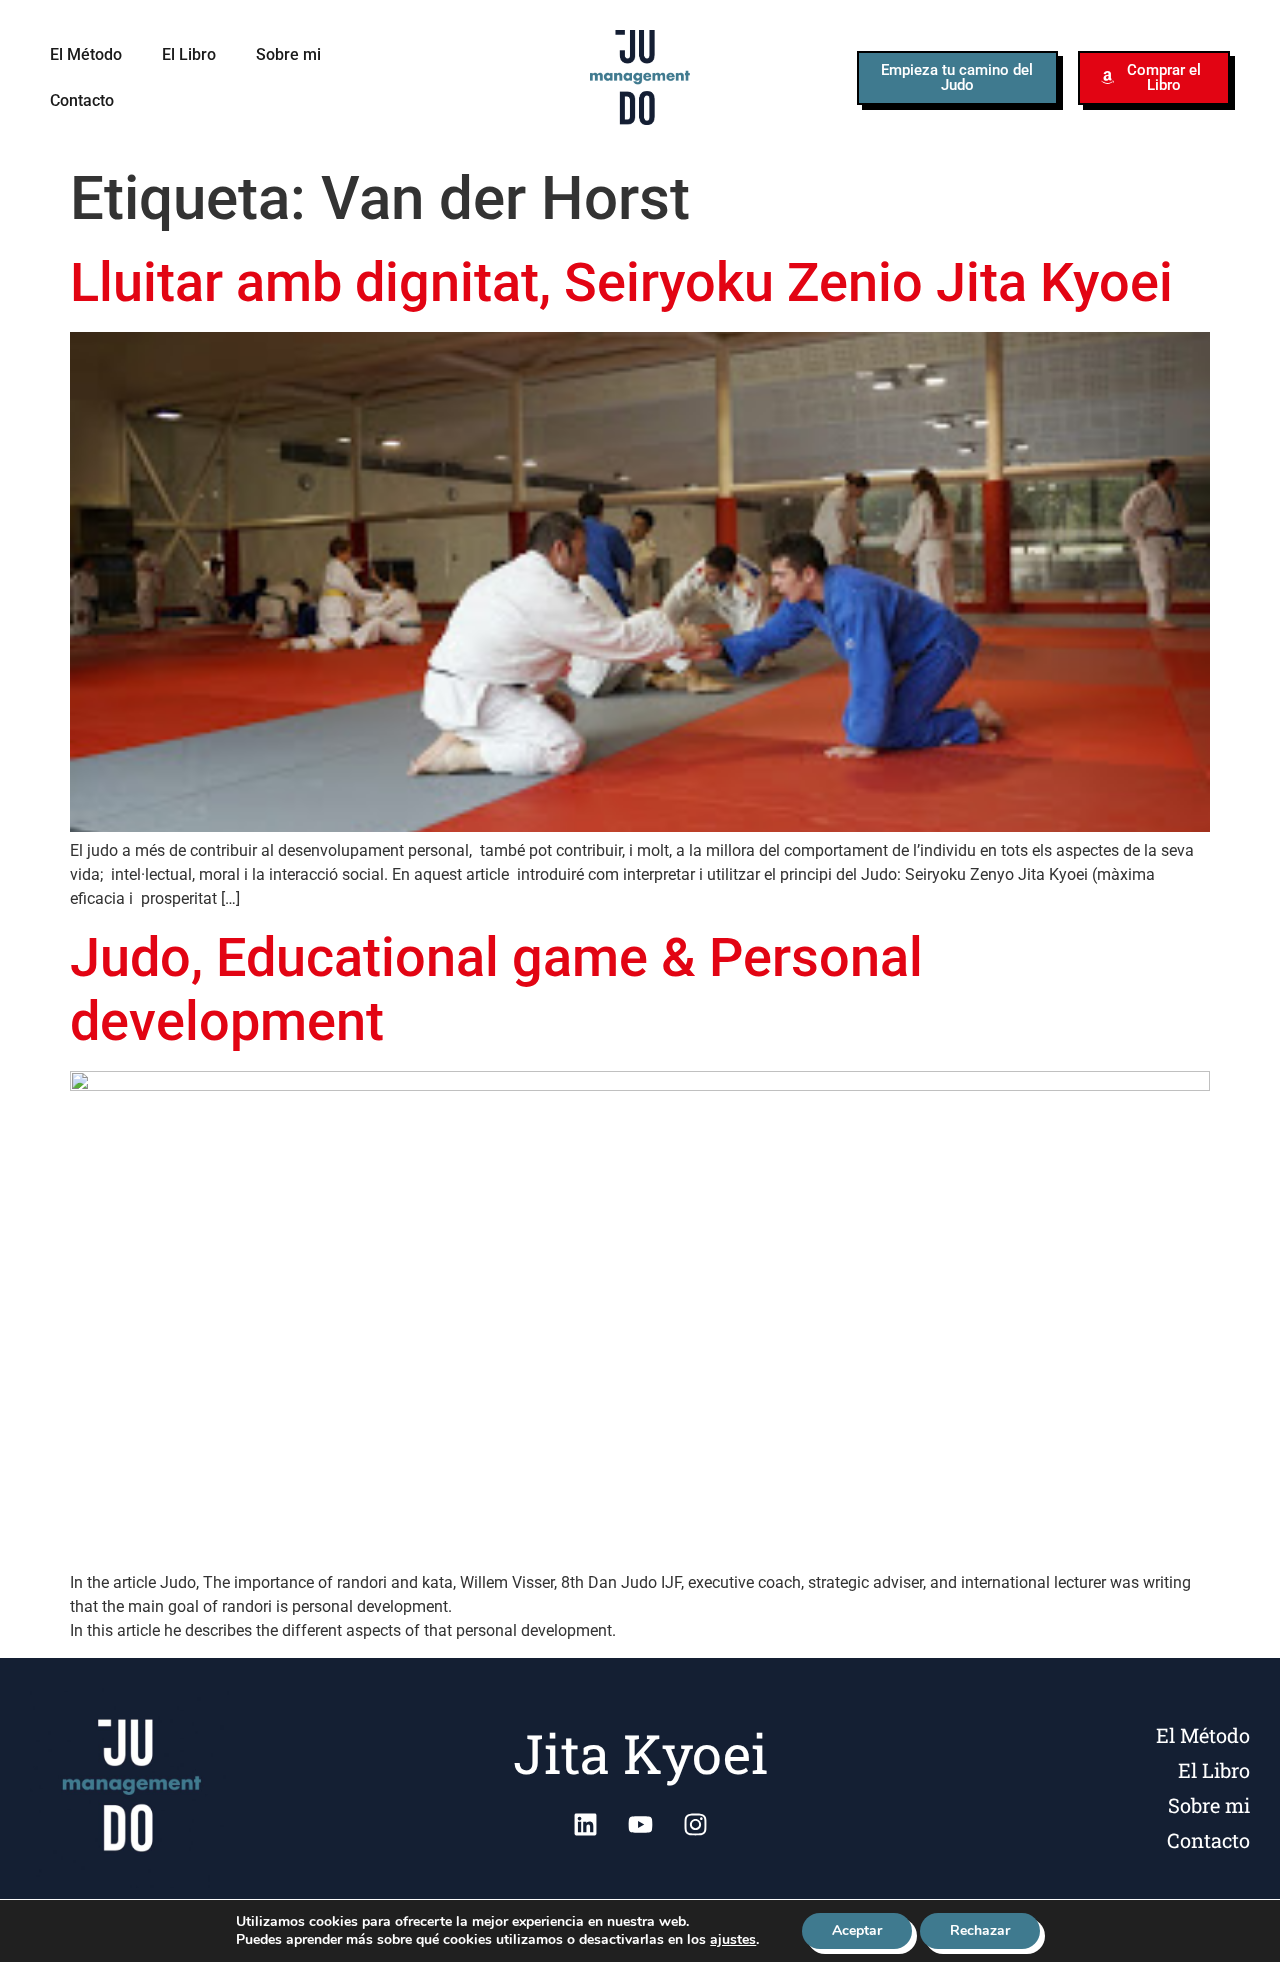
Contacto (82, 100)
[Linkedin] (585, 1825)
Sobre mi (288, 54)
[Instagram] (695, 1825)
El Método (86, 54)
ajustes (733, 1940)
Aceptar (857, 1930)
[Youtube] (640, 1825)
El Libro (189, 54)
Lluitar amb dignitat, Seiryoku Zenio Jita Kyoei (621, 282)
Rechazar (980, 1930)
